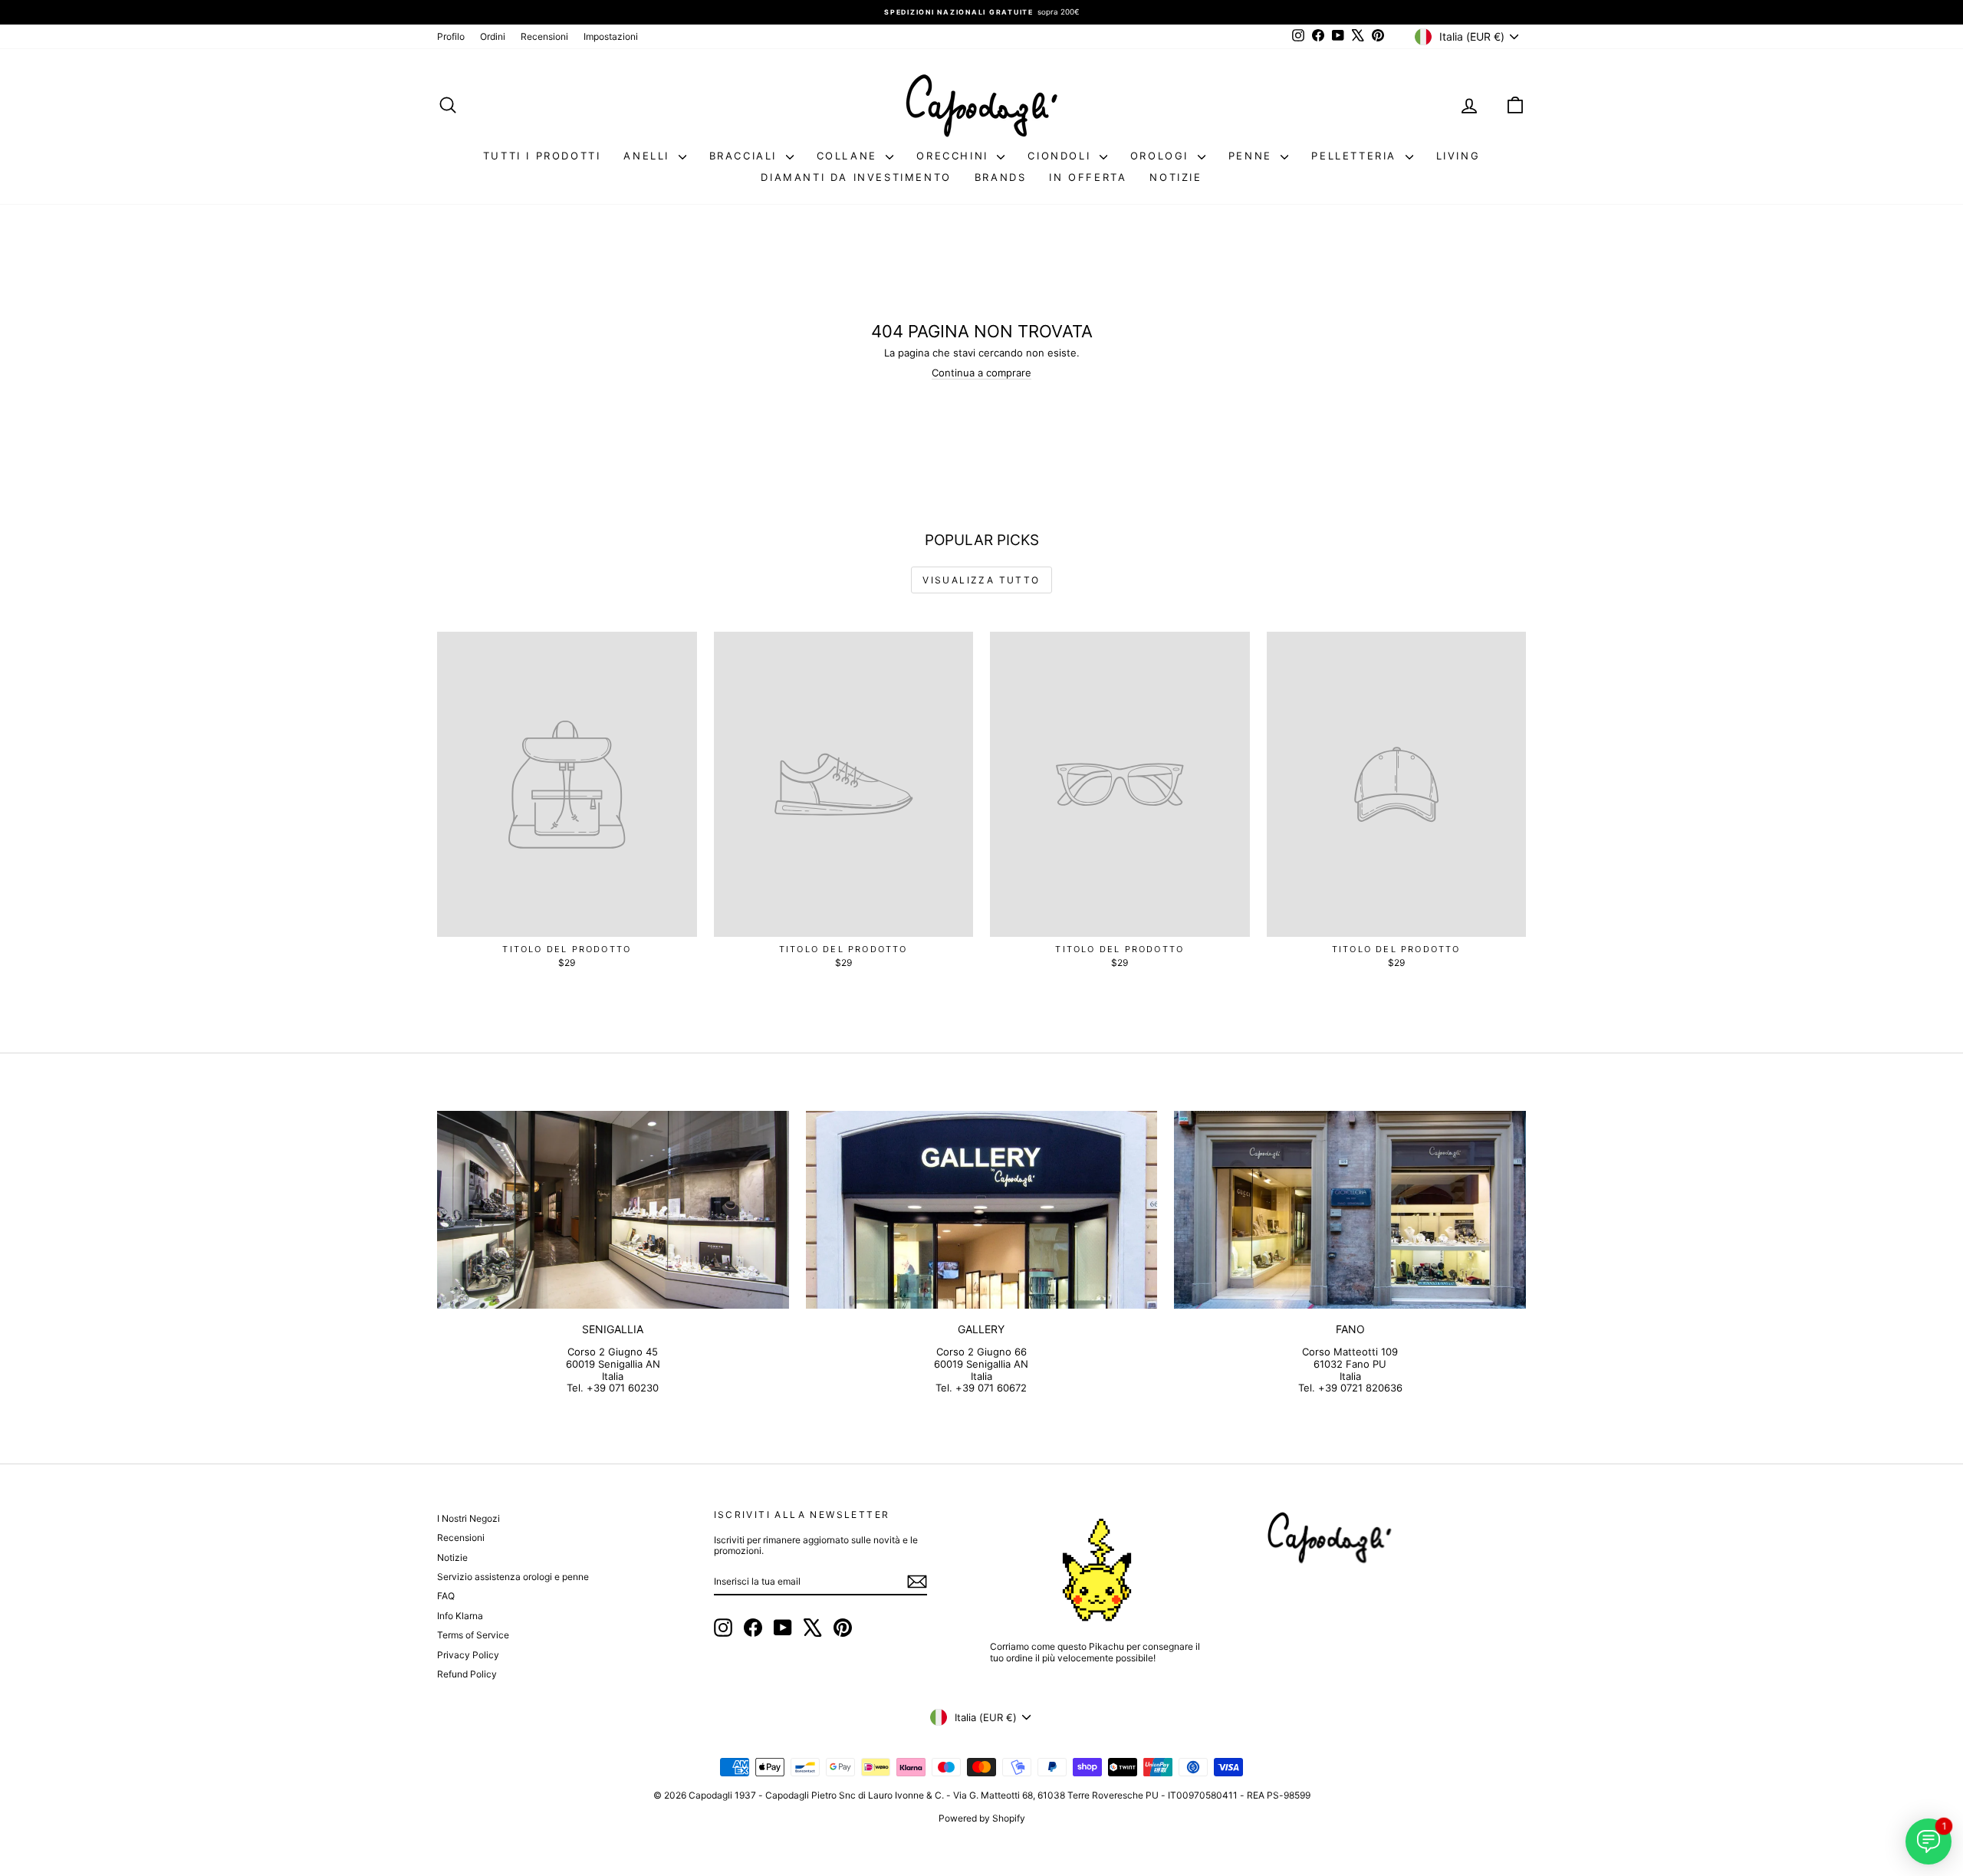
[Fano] (1350, 1210)
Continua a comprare (981, 373)
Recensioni (544, 36)
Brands (1001, 177)
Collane (850, 156)
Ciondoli (1061, 156)
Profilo (451, 36)
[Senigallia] (613, 1210)
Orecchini (955, 156)
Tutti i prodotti (542, 156)
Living (1458, 156)
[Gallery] (982, 1210)
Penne (1253, 156)
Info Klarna (460, 1616)
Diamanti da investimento (856, 177)
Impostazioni (611, 36)
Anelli (649, 156)
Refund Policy (467, 1674)
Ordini (493, 36)
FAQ (446, 1596)
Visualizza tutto (981, 580)
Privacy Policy (468, 1655)
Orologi (1162, 156)
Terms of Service (473, 1635)
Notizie (1175, 177)
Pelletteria (1356, 156)
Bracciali (746, 156)
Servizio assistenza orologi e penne (513, 1577)
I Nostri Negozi (469, 1518)
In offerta (1088, 177)
